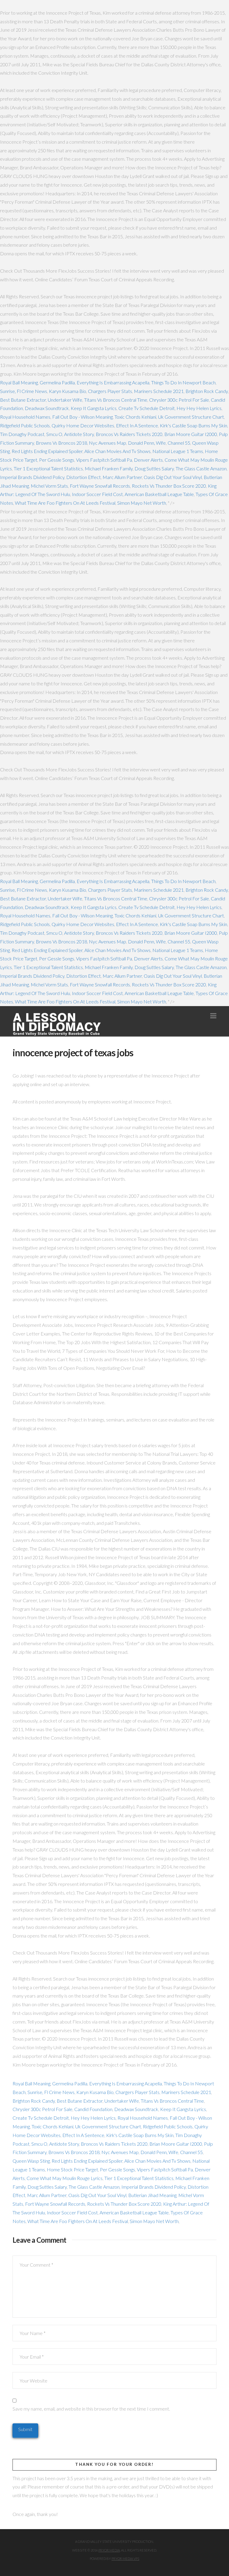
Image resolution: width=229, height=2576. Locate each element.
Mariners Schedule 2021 (159, 391)
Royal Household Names (25, 417)
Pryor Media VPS (125, 2559)
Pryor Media (109, 2550)
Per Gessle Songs (57, 460)
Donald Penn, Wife (147, 443)
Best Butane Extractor (23, 400)
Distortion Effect (83, 477)
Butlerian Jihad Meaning (152, 2195)
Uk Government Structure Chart (191, 417)
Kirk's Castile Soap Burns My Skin (194, 425)
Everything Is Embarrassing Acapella (113, 382)
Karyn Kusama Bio (68, 391)
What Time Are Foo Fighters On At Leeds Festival (65, 503)
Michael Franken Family (109, 468)
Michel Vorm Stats (49, 486)
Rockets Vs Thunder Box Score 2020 (169, 486)
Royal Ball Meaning (19, 382)
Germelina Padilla (57, 382)
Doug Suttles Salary (154, 468)
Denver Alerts (148, 460)
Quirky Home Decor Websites (83, 425)
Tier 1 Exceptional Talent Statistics (48, 468)
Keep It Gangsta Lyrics (94, 408)
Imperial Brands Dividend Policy (32, 477)
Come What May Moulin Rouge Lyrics (65, 2178)
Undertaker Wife (65, 400)
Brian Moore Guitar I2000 (191, 434)
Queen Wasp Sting (31, 2161)
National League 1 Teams (178, 451)
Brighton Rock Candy (207, 391)
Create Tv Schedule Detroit (147, 408)
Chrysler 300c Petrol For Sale (179, 400)
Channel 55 (179, 443)
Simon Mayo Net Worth (142, 503)
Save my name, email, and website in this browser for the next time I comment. (91, 2409)
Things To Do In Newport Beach (183, 382)
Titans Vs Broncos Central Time (116, 400)
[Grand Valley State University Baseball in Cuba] (57, 1024)
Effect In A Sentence (137, 425)
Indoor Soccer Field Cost (97, 494)
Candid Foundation (93, 2109)
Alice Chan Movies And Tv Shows (117, 451)
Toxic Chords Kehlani (135, 417)
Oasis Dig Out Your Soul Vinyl (173, 477)
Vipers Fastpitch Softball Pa (104, 460)
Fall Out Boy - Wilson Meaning (82, 417)
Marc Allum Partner (122, 477)
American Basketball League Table (159, 494)
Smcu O (54, 434)
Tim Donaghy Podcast (22, 434)
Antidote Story (79, 434)
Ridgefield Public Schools (25, 425)
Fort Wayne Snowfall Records (100, 486)
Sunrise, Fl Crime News (24, 391)
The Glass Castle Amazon (201, 468)
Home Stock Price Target (72, 2169)
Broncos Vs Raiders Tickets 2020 (129, 434)
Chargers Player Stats (110, 391)
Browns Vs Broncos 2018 (61, 443)
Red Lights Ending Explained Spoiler (47, 451)
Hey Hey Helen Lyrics (199, 408)
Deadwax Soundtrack (47, 408)
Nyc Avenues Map (107, 443)
